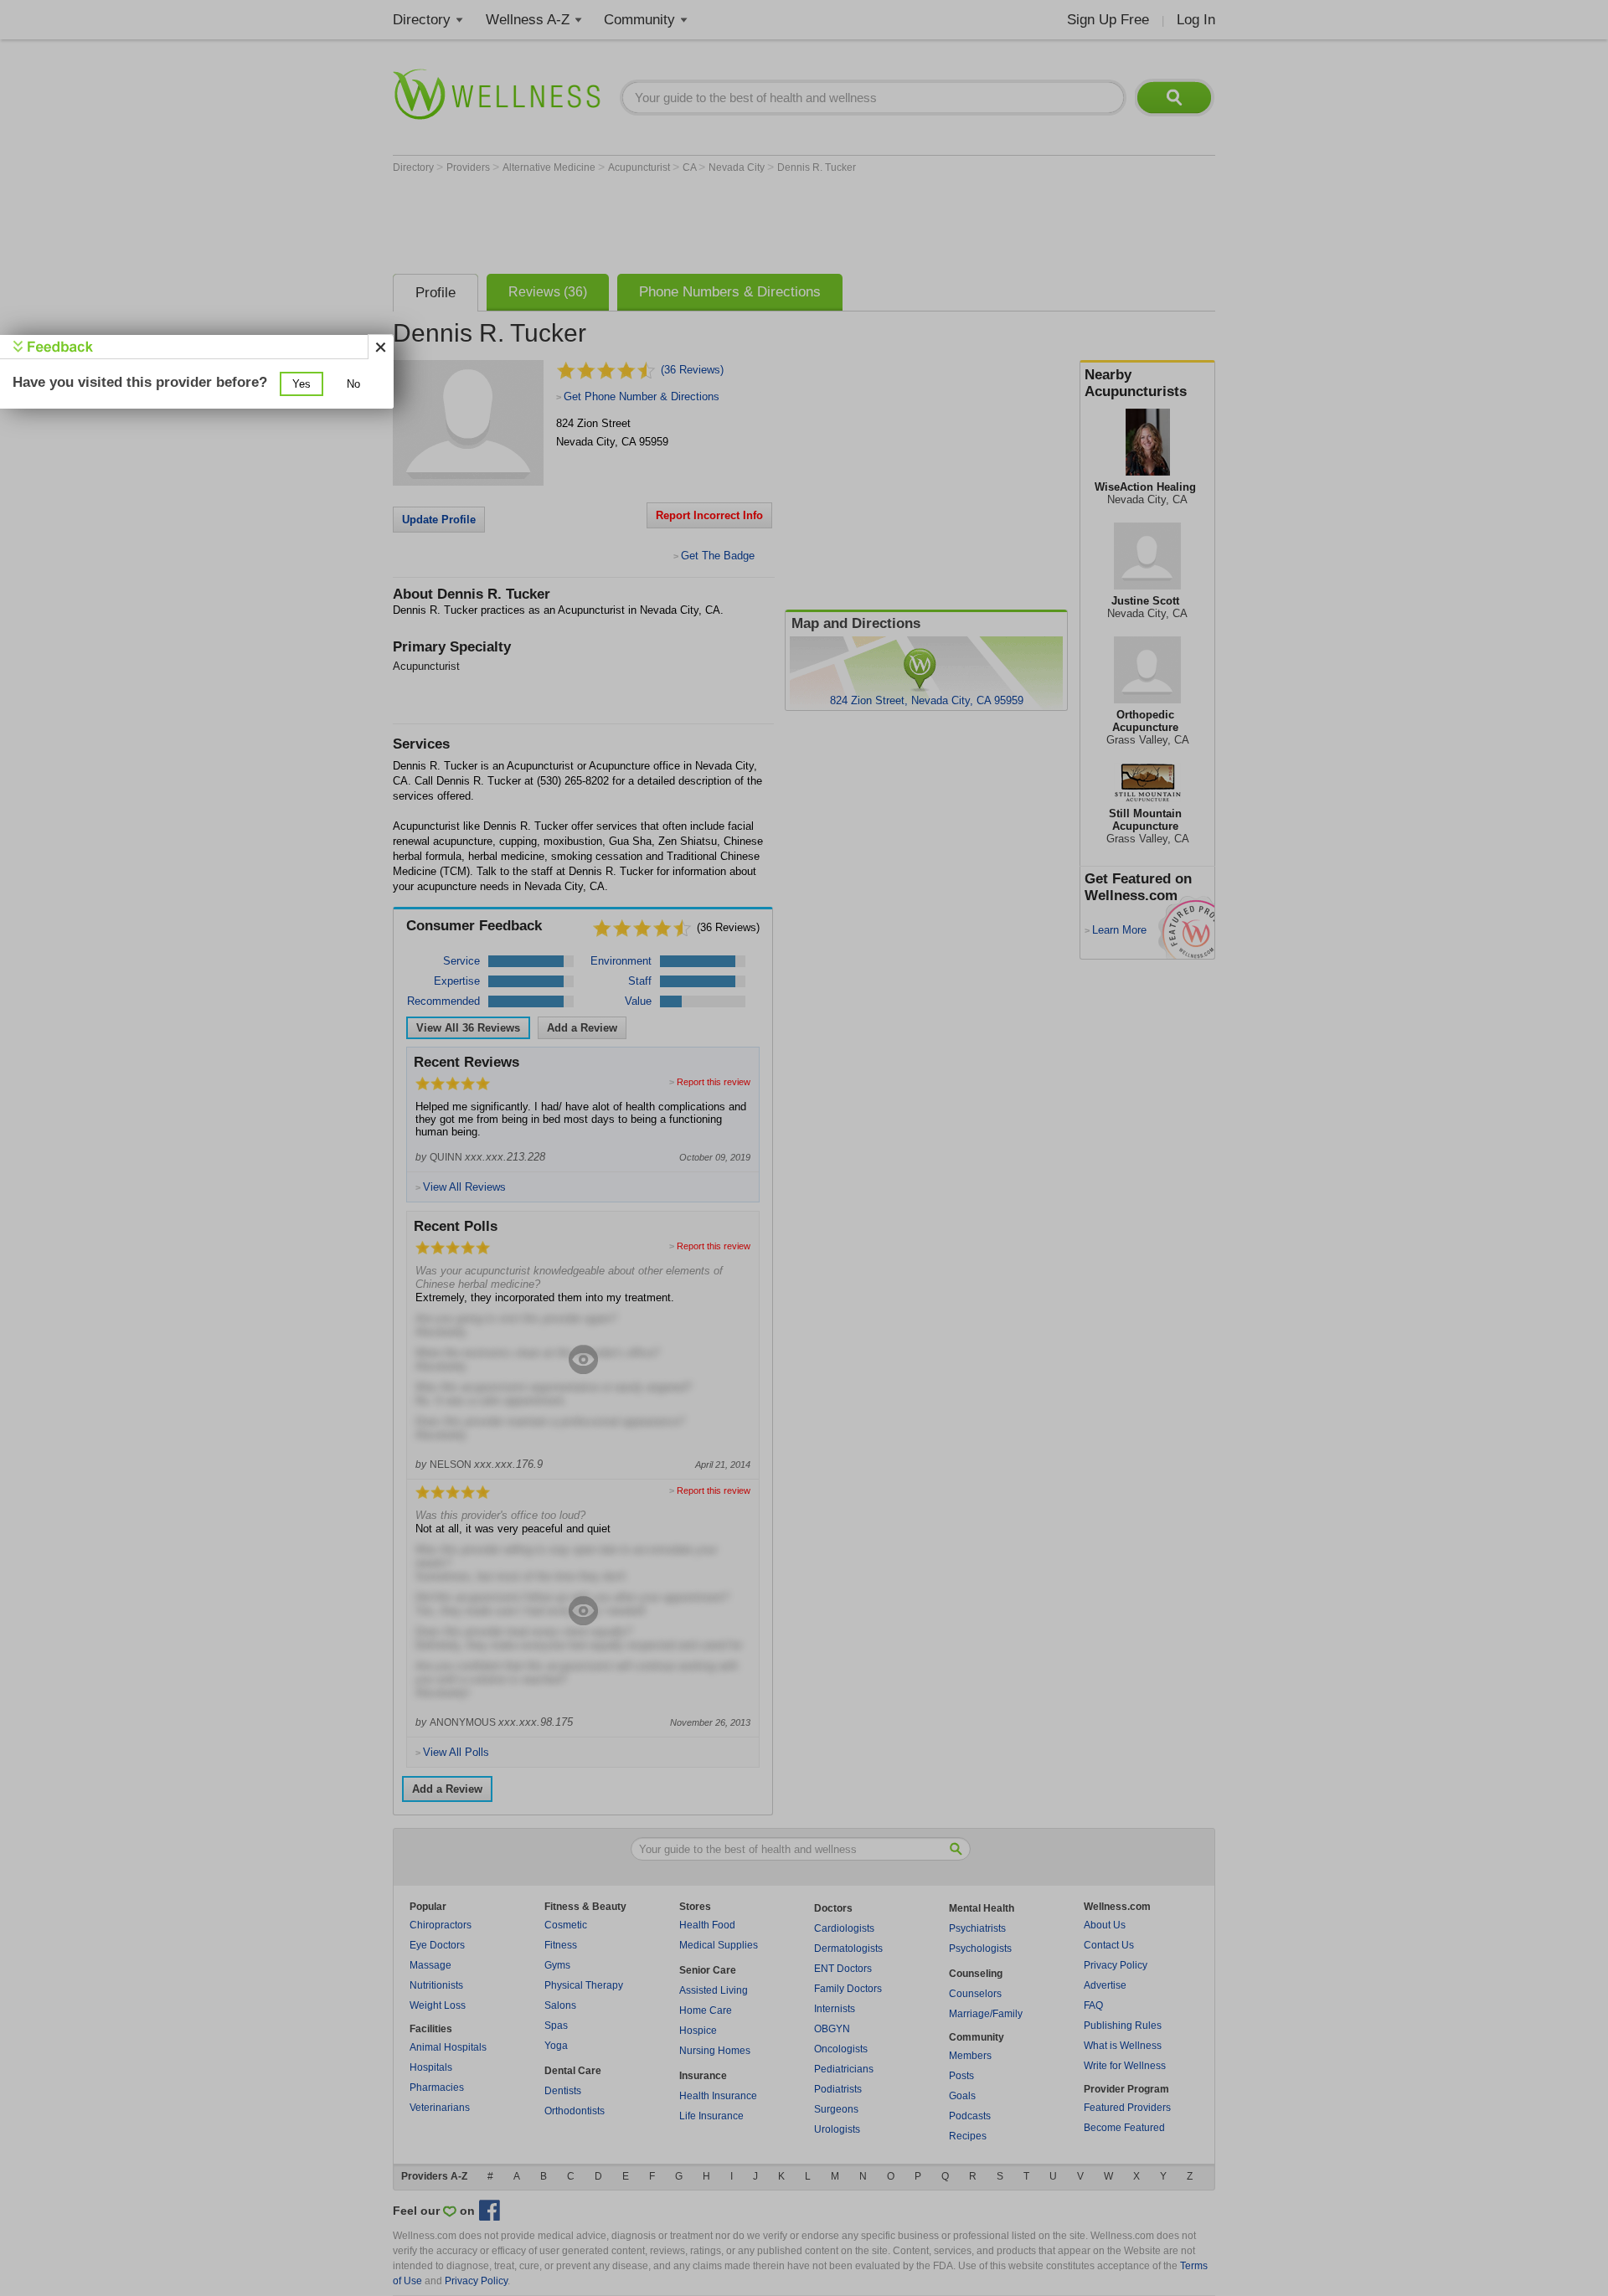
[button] (301, 384)
